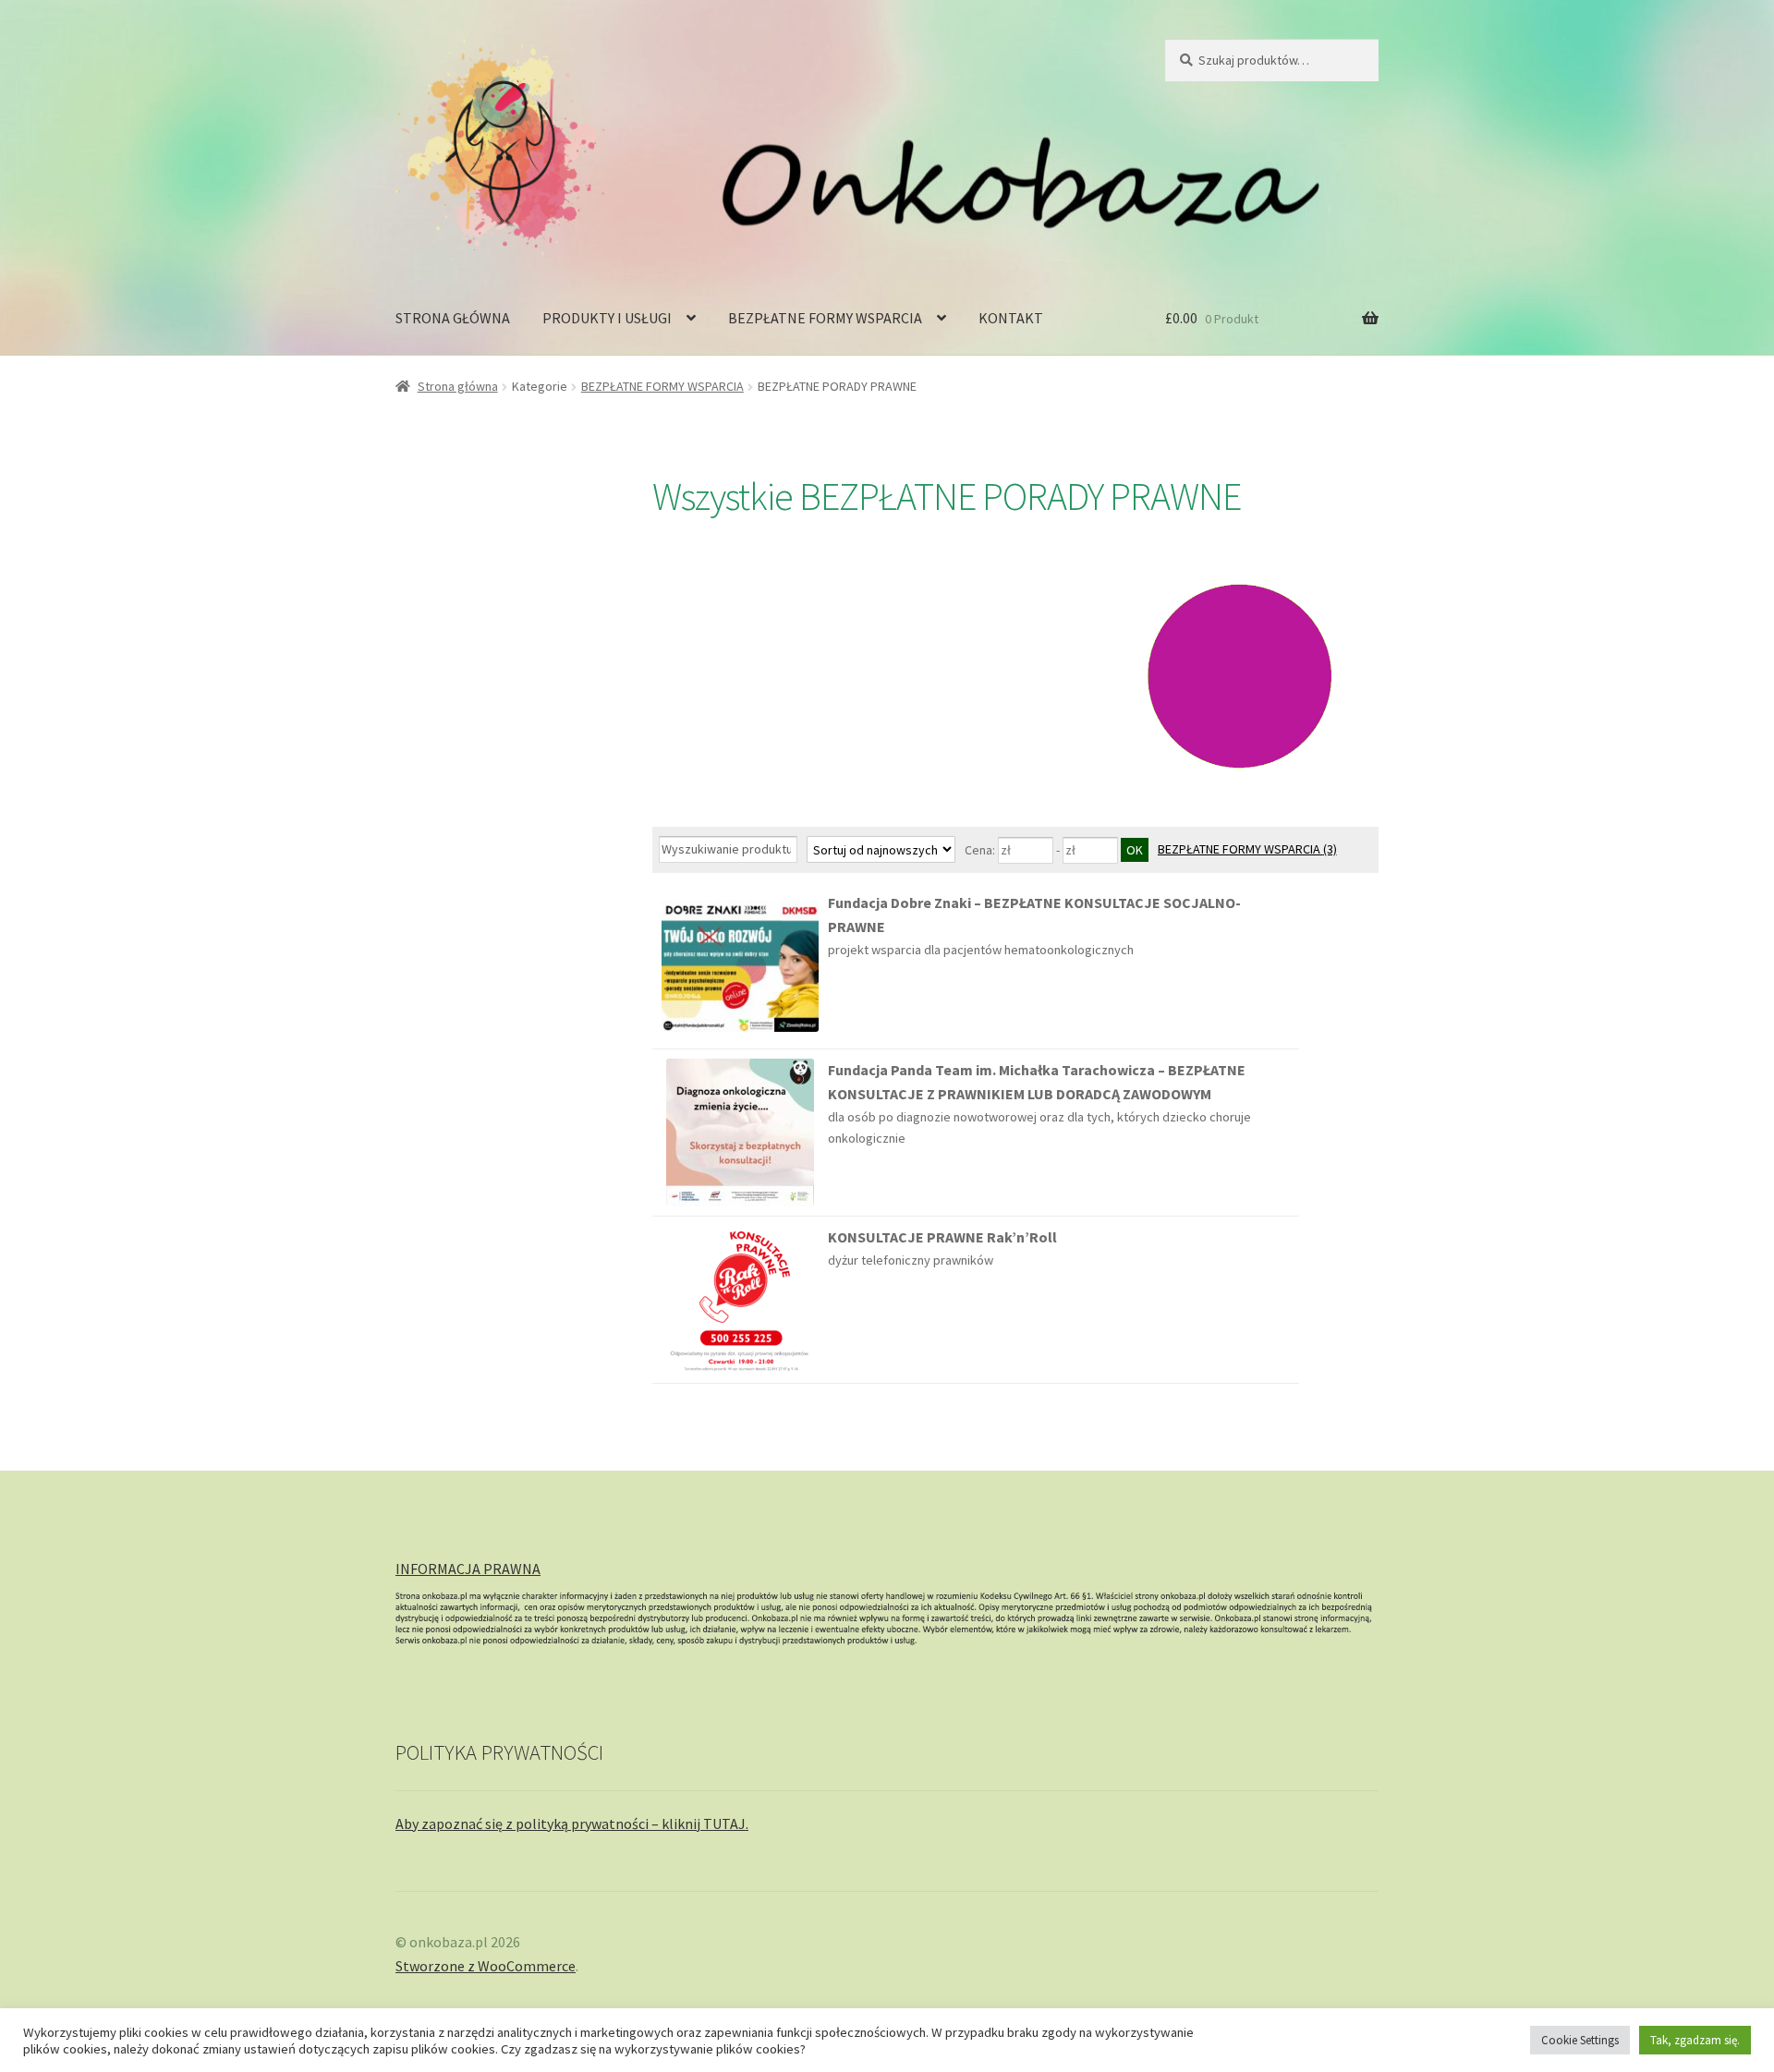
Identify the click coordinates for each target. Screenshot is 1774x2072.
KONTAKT (1011, 318)
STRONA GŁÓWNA (453, 318)
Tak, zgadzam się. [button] (1695, 2040)
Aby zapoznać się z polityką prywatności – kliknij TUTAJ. (572, 1824)
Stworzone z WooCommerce (486, 1966)
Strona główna (458, 386)
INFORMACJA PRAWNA (468, 1569)
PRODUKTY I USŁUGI (607, 318)
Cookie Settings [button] (1580, 2040)
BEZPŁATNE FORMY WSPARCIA (825, 318)
